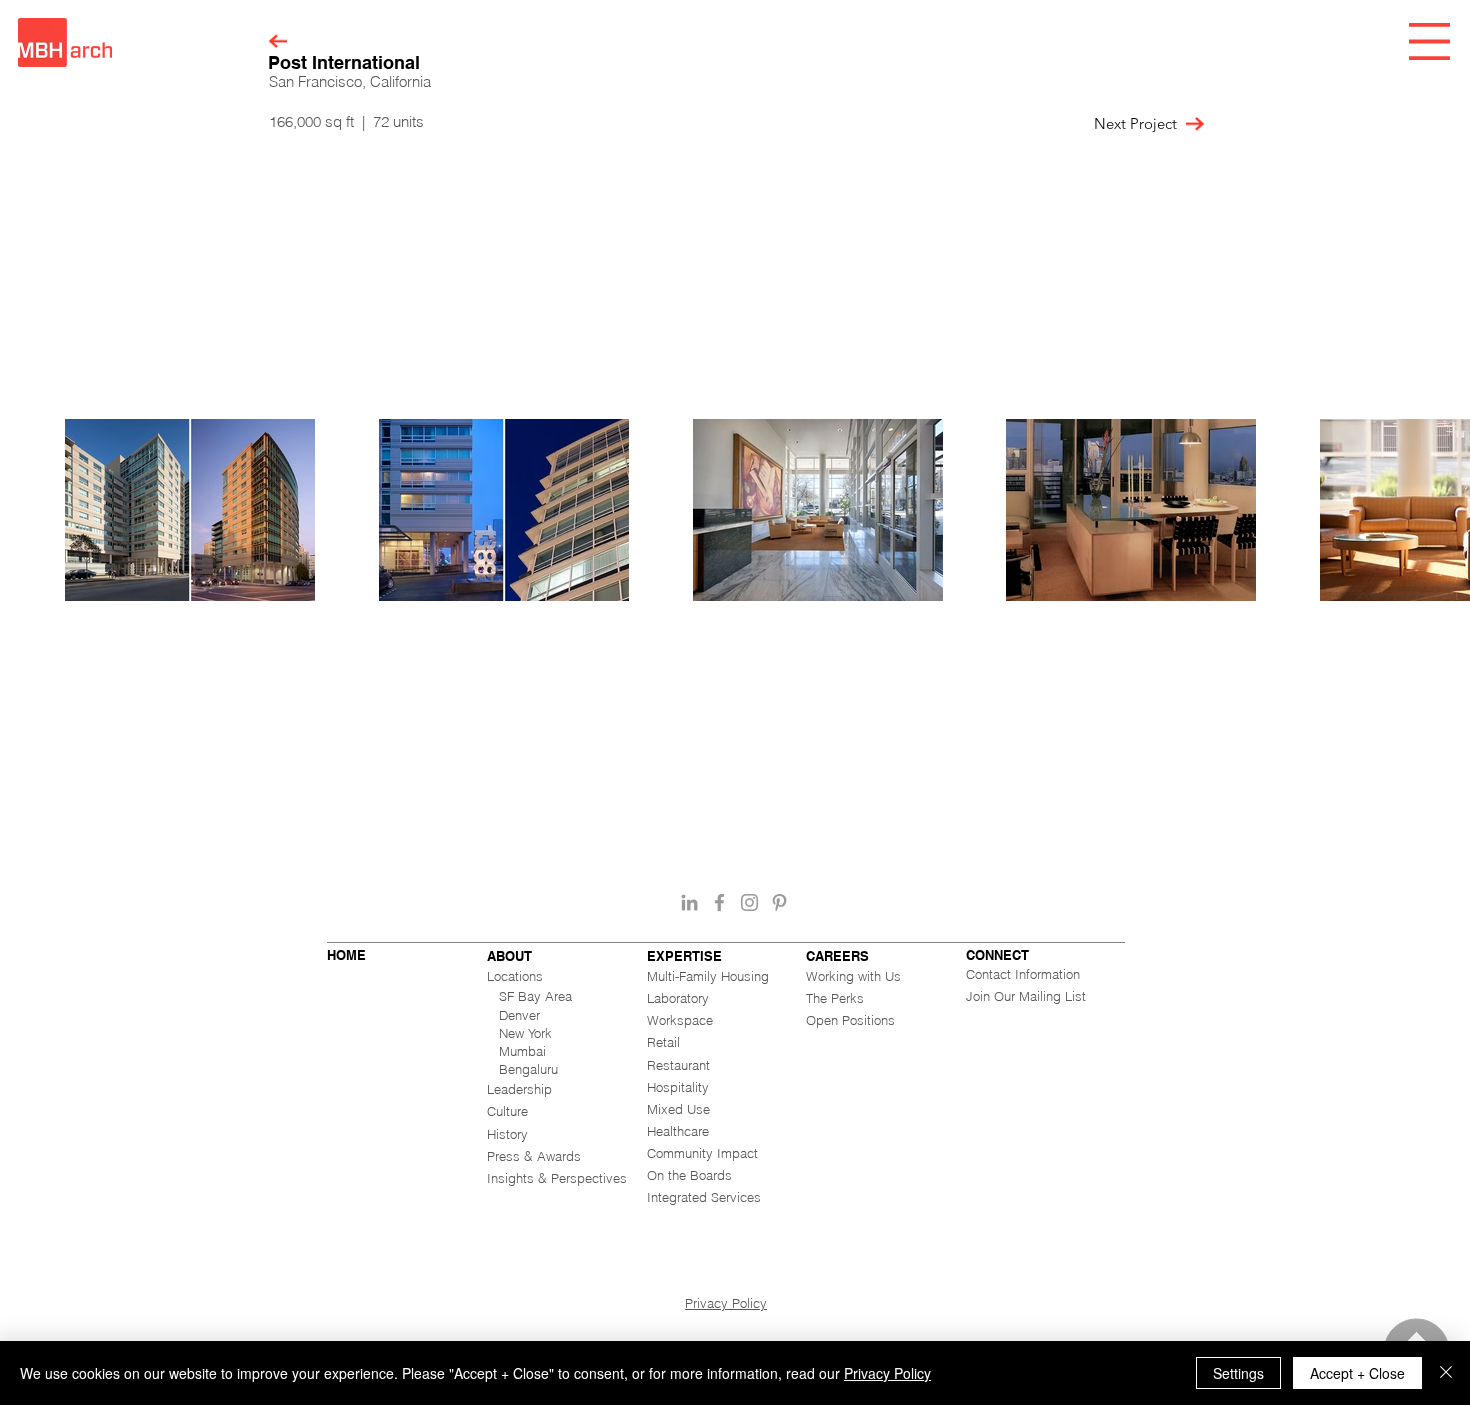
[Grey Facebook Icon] (719, 902)
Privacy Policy (726, 1303)
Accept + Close (1357, 1373)
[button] (1429, 41)
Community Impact (702, 1153)
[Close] (1446, 1373)
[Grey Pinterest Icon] (779, 902)
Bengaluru (528, 1069)
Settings (1238, 1373)
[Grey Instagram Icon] (749, 902)
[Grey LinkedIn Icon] (689, 902)
